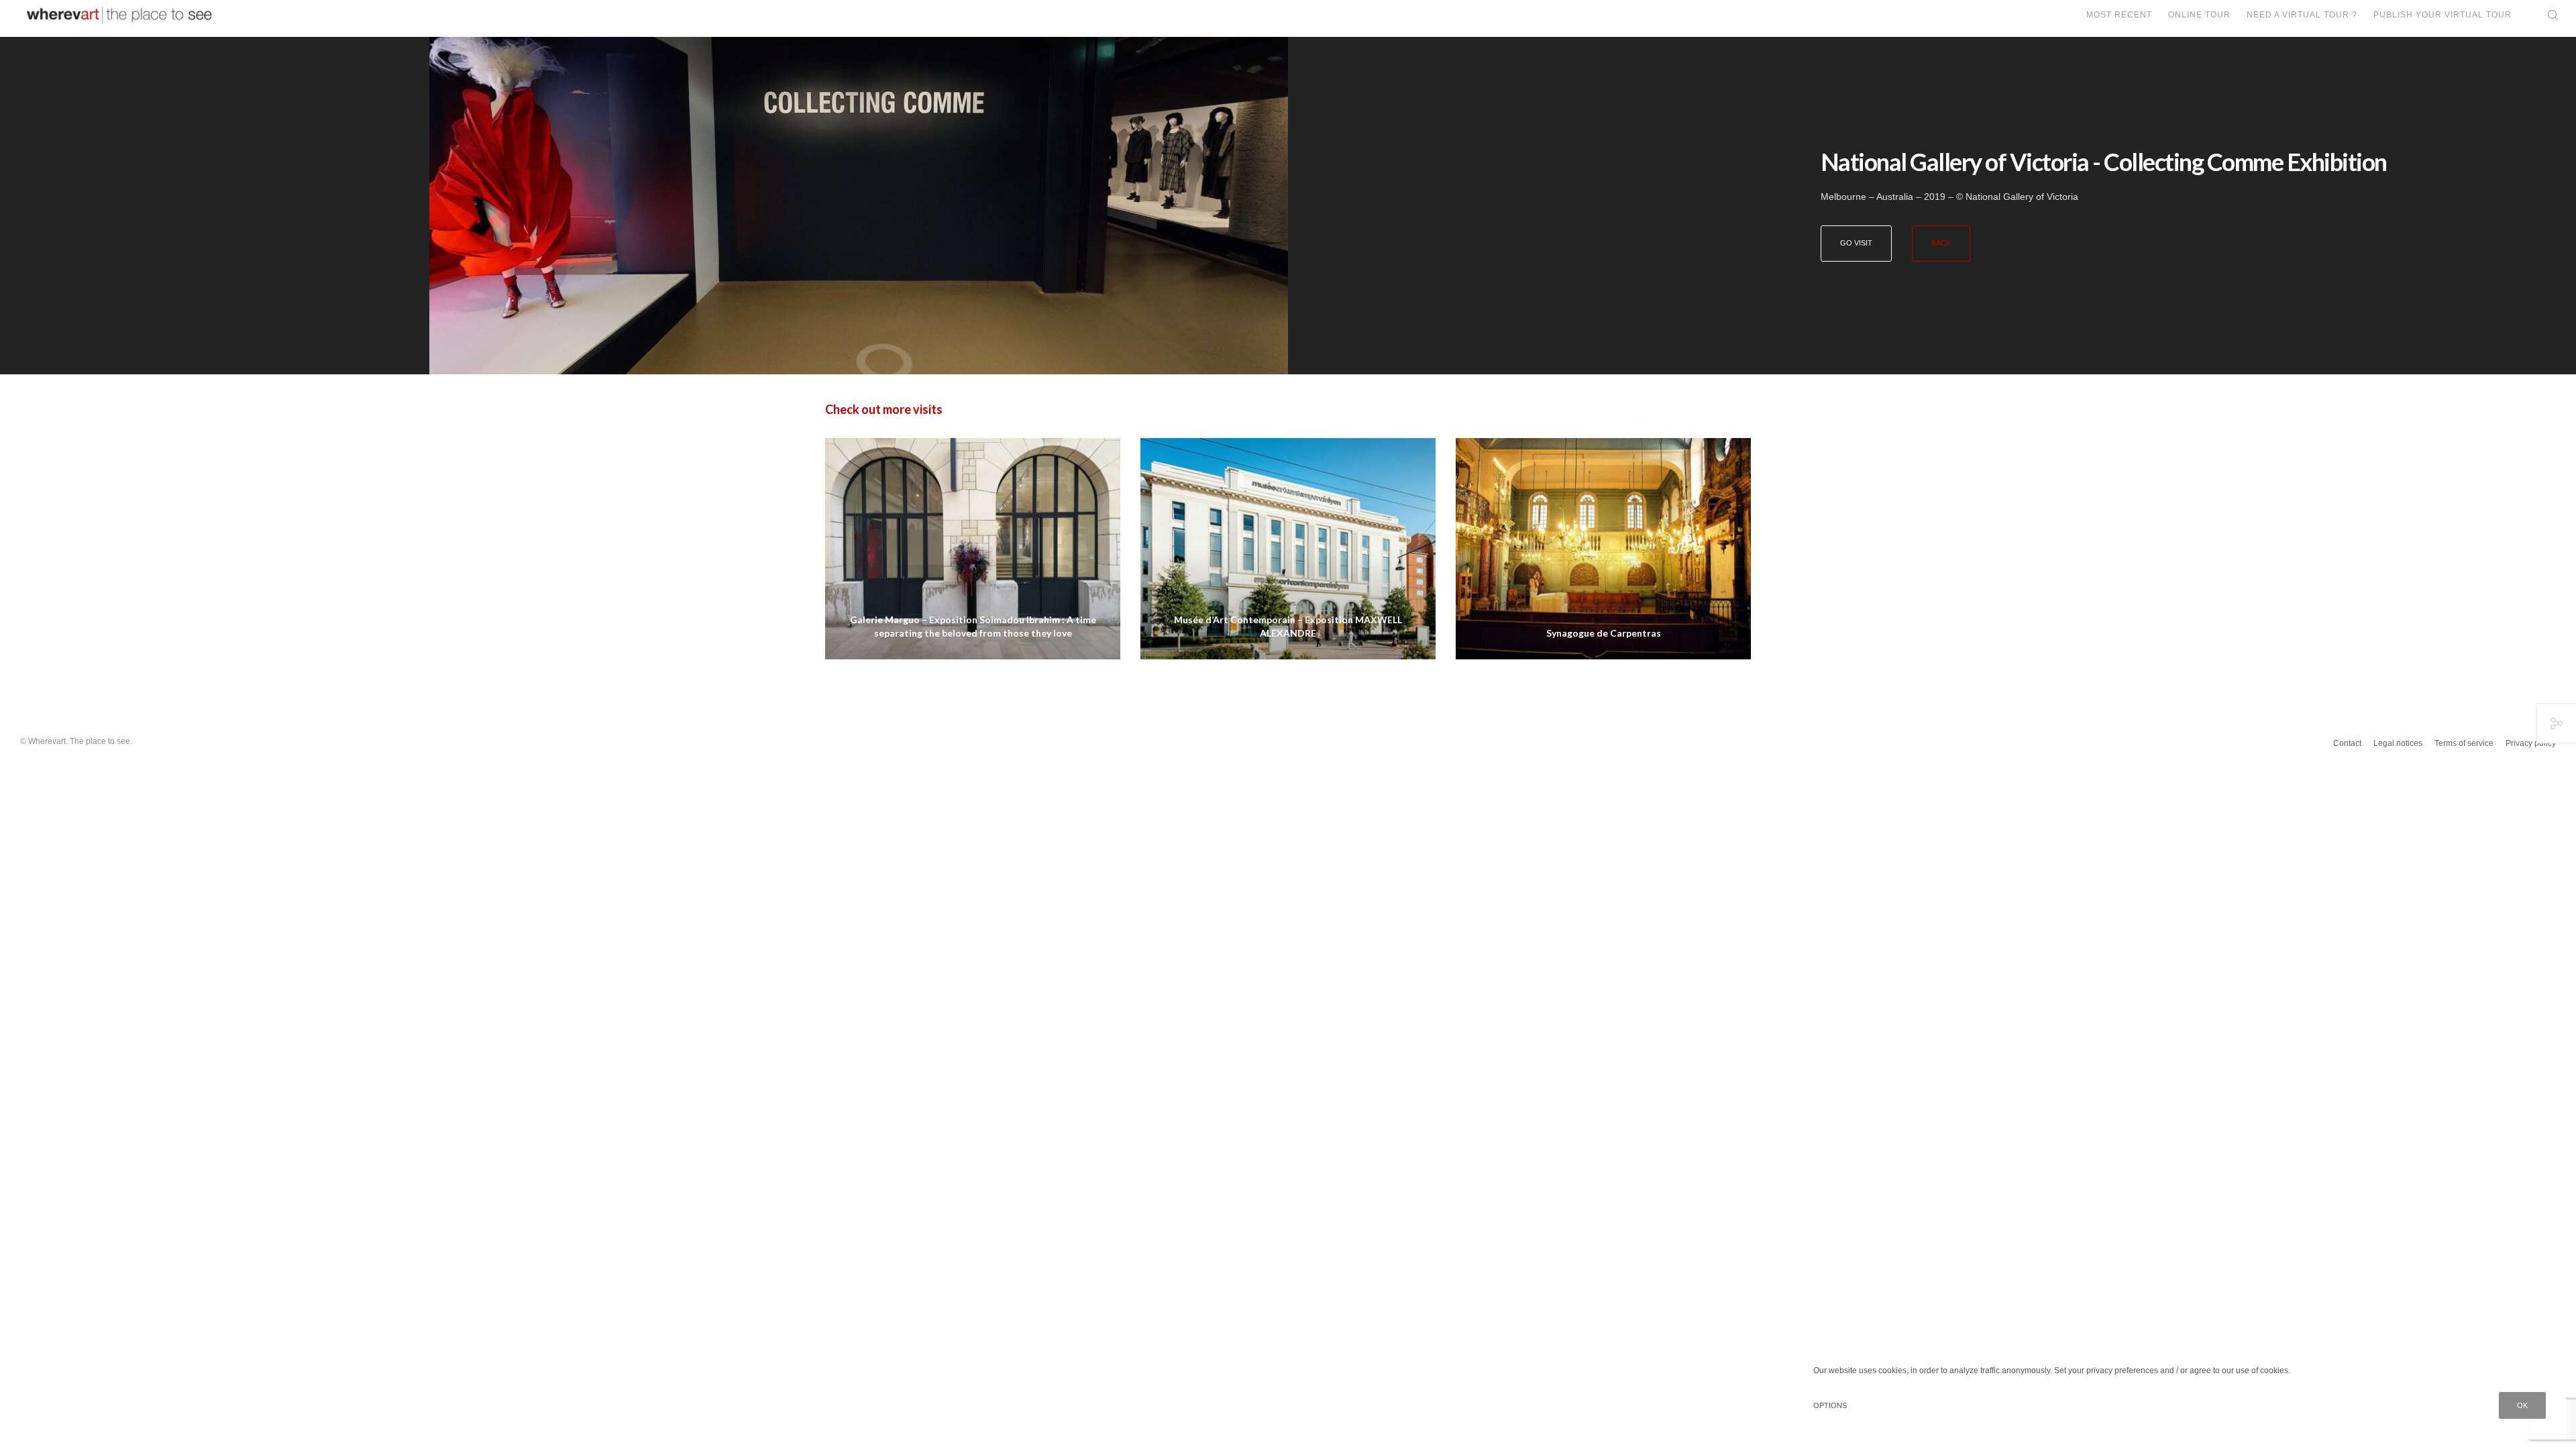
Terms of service (2464, 743)
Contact (2347, 743)
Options (1830, 1405)
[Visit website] (859, 206)
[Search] (2544, 15)
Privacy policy (2531, 743)
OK (2522, 1405)
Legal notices (2398, 743)
